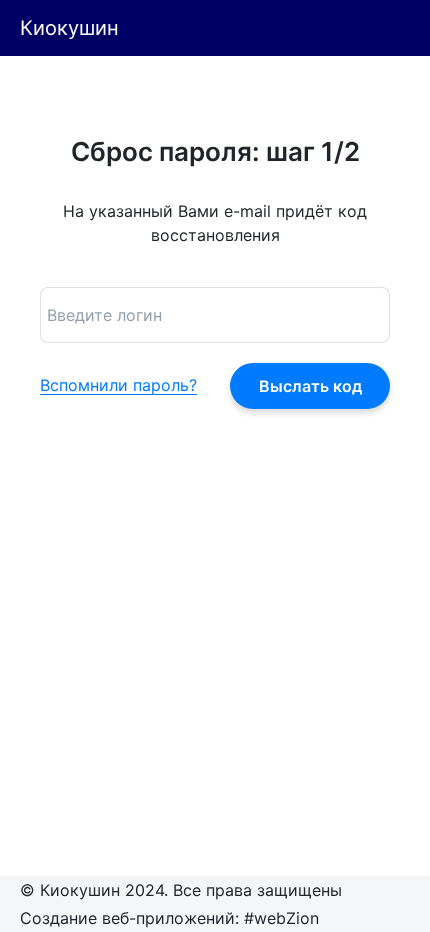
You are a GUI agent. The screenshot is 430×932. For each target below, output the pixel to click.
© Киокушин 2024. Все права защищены (181, 890)
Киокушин (69, 28)
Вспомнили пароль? (118, 386)
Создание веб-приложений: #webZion (169, 918)
